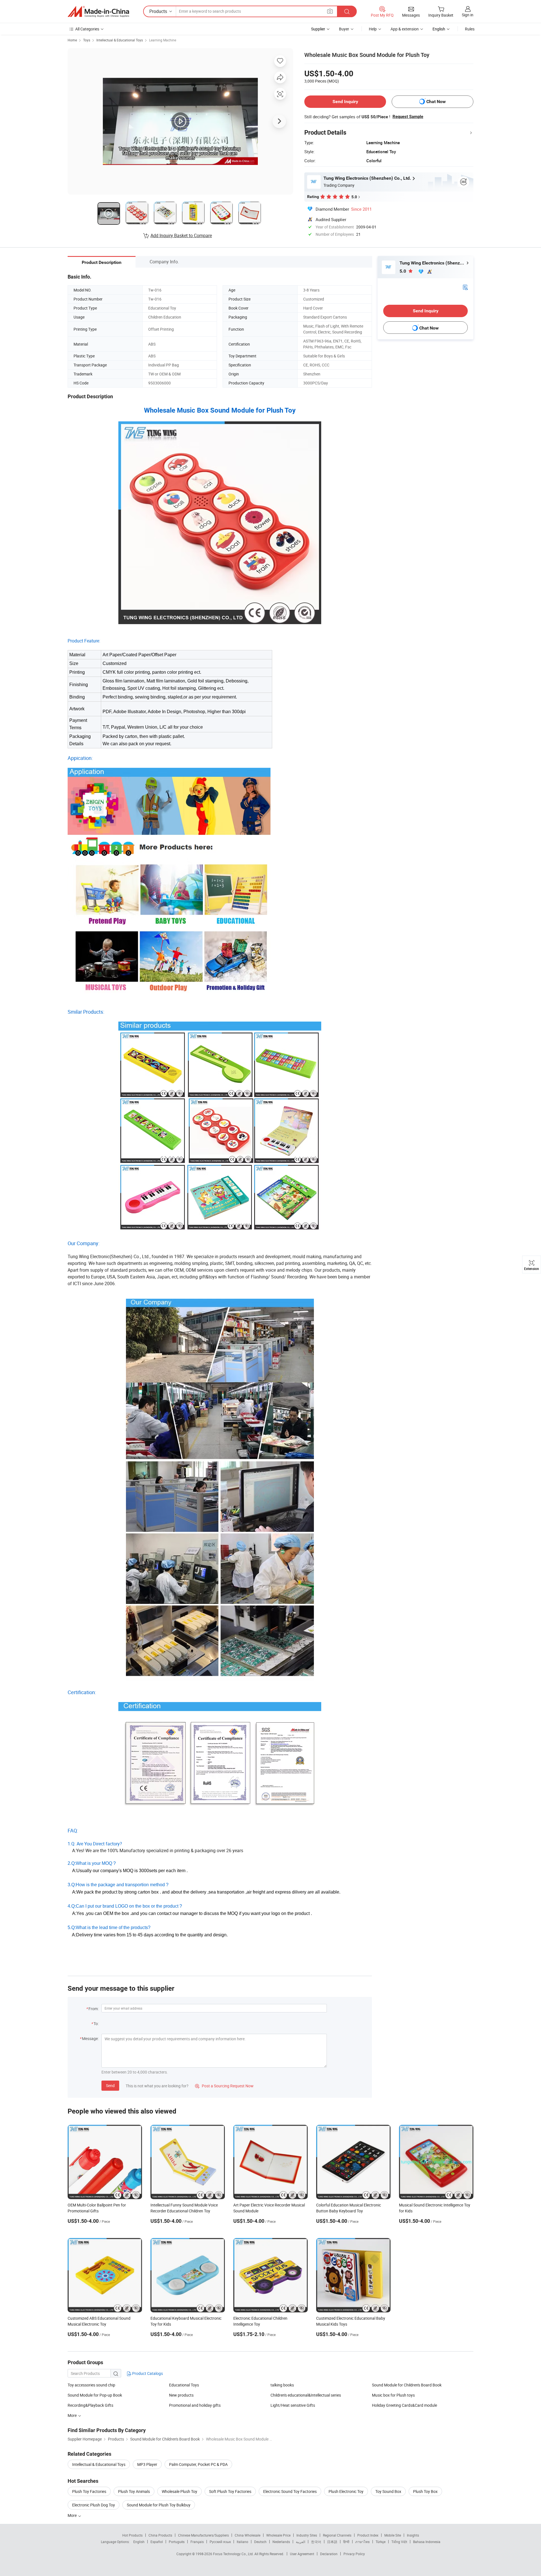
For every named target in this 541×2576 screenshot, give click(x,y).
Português (177, 2542)
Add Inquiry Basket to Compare (181, 235)
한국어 (316, 2542)
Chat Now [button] (436, 102)
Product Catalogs (147, 2373)
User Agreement (302, 2554)
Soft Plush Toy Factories (230, 2491)
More (73, 2515)
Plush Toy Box (425, 2491)
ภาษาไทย (362, 2542)
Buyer (344, 29)
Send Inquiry (345, 102)
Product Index (368, 2535)
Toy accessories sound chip (91, 2385)
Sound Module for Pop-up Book (95, 2395)
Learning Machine (163, 40)
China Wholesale (248, 2535)
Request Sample (408, 117)
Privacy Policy (354, 2554)
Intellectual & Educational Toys (120, 40)
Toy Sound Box (388, 2491)
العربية (301, 2542)
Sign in (468, 15)
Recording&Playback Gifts (90, 2405)
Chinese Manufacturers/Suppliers (203, 2535)
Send (110, 2086)
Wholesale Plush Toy (179, 2491)
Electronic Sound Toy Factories (290, 2491)
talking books (282, 2385)
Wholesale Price (278, 2535)
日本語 (332, 2542)
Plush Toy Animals (134, 2491)
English (139, 2542)
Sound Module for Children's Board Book (407, 2385)
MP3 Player (147, 2464)
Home (72, 40)
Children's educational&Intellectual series (306, 2395)
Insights (413, 2535)
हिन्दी (346, 2542)
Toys (87, 40)
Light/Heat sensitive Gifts (293, 2405)
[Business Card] (465, 287)
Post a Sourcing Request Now (224, 2086)
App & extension (405, 29)
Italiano (242, 2542)
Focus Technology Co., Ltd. (234, 2554)
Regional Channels (337, 2535)
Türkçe (381, 2542)
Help (373, 29)
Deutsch (260, 2542)
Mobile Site (393, 2535)
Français (197, 2542)
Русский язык (220, 2542)
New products (181, 2395)
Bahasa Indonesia (427, 2542)
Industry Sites (307, 2535)
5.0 (403, 271)
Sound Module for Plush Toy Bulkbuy (159, 2505)
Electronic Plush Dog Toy (94, 2505)
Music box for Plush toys (393, 2395)
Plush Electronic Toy (346, 2491)
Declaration (329, 2554)
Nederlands (281, 2542)
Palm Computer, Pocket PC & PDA (198, 2464)
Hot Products (132, 2535)
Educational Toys (184, 2385)
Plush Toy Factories (89, 2491)
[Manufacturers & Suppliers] (98, 12)
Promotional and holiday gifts (195, 2405)
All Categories (87, 29)
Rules (470, 29)
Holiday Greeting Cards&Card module (404, 2405)
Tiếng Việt (399, 2542)
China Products (160, 2535)
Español (157, 2542)
